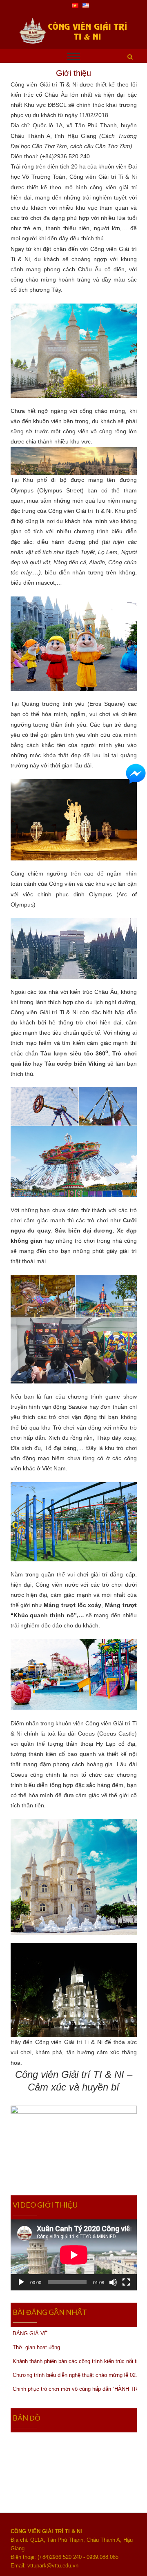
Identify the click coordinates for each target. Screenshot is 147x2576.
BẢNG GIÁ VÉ (30, 2333)
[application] (74, 2255)
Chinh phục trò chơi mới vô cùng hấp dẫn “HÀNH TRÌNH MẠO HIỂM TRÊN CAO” (75, 2389)
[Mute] (113, 2282)
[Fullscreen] (126, 2282)
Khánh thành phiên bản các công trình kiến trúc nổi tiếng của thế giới (75, 2361)
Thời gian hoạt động (36, 2347)
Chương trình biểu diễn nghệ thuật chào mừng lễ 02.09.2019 (75, 2375)
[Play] (21, 2282)
